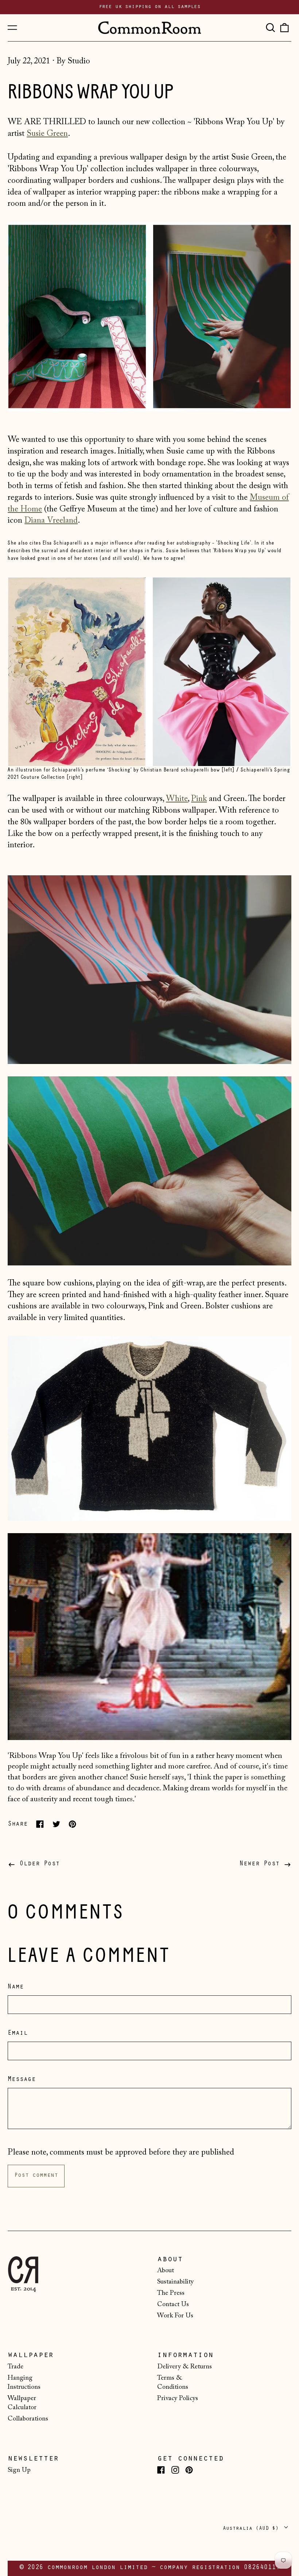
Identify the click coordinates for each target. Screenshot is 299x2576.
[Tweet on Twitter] (56, 1824)
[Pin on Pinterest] (72, 1824)
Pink (199, 799)
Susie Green (47, 134)
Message (22, 2080)
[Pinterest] (189, 2470)
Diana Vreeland (51, 521)
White (177, 799)
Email (18, 2034)
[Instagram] (175, 2470)
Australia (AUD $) (252, 2528)
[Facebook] (161, 2470)
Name (16, 1987)
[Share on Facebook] (40, 1824)
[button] (270, 28)
